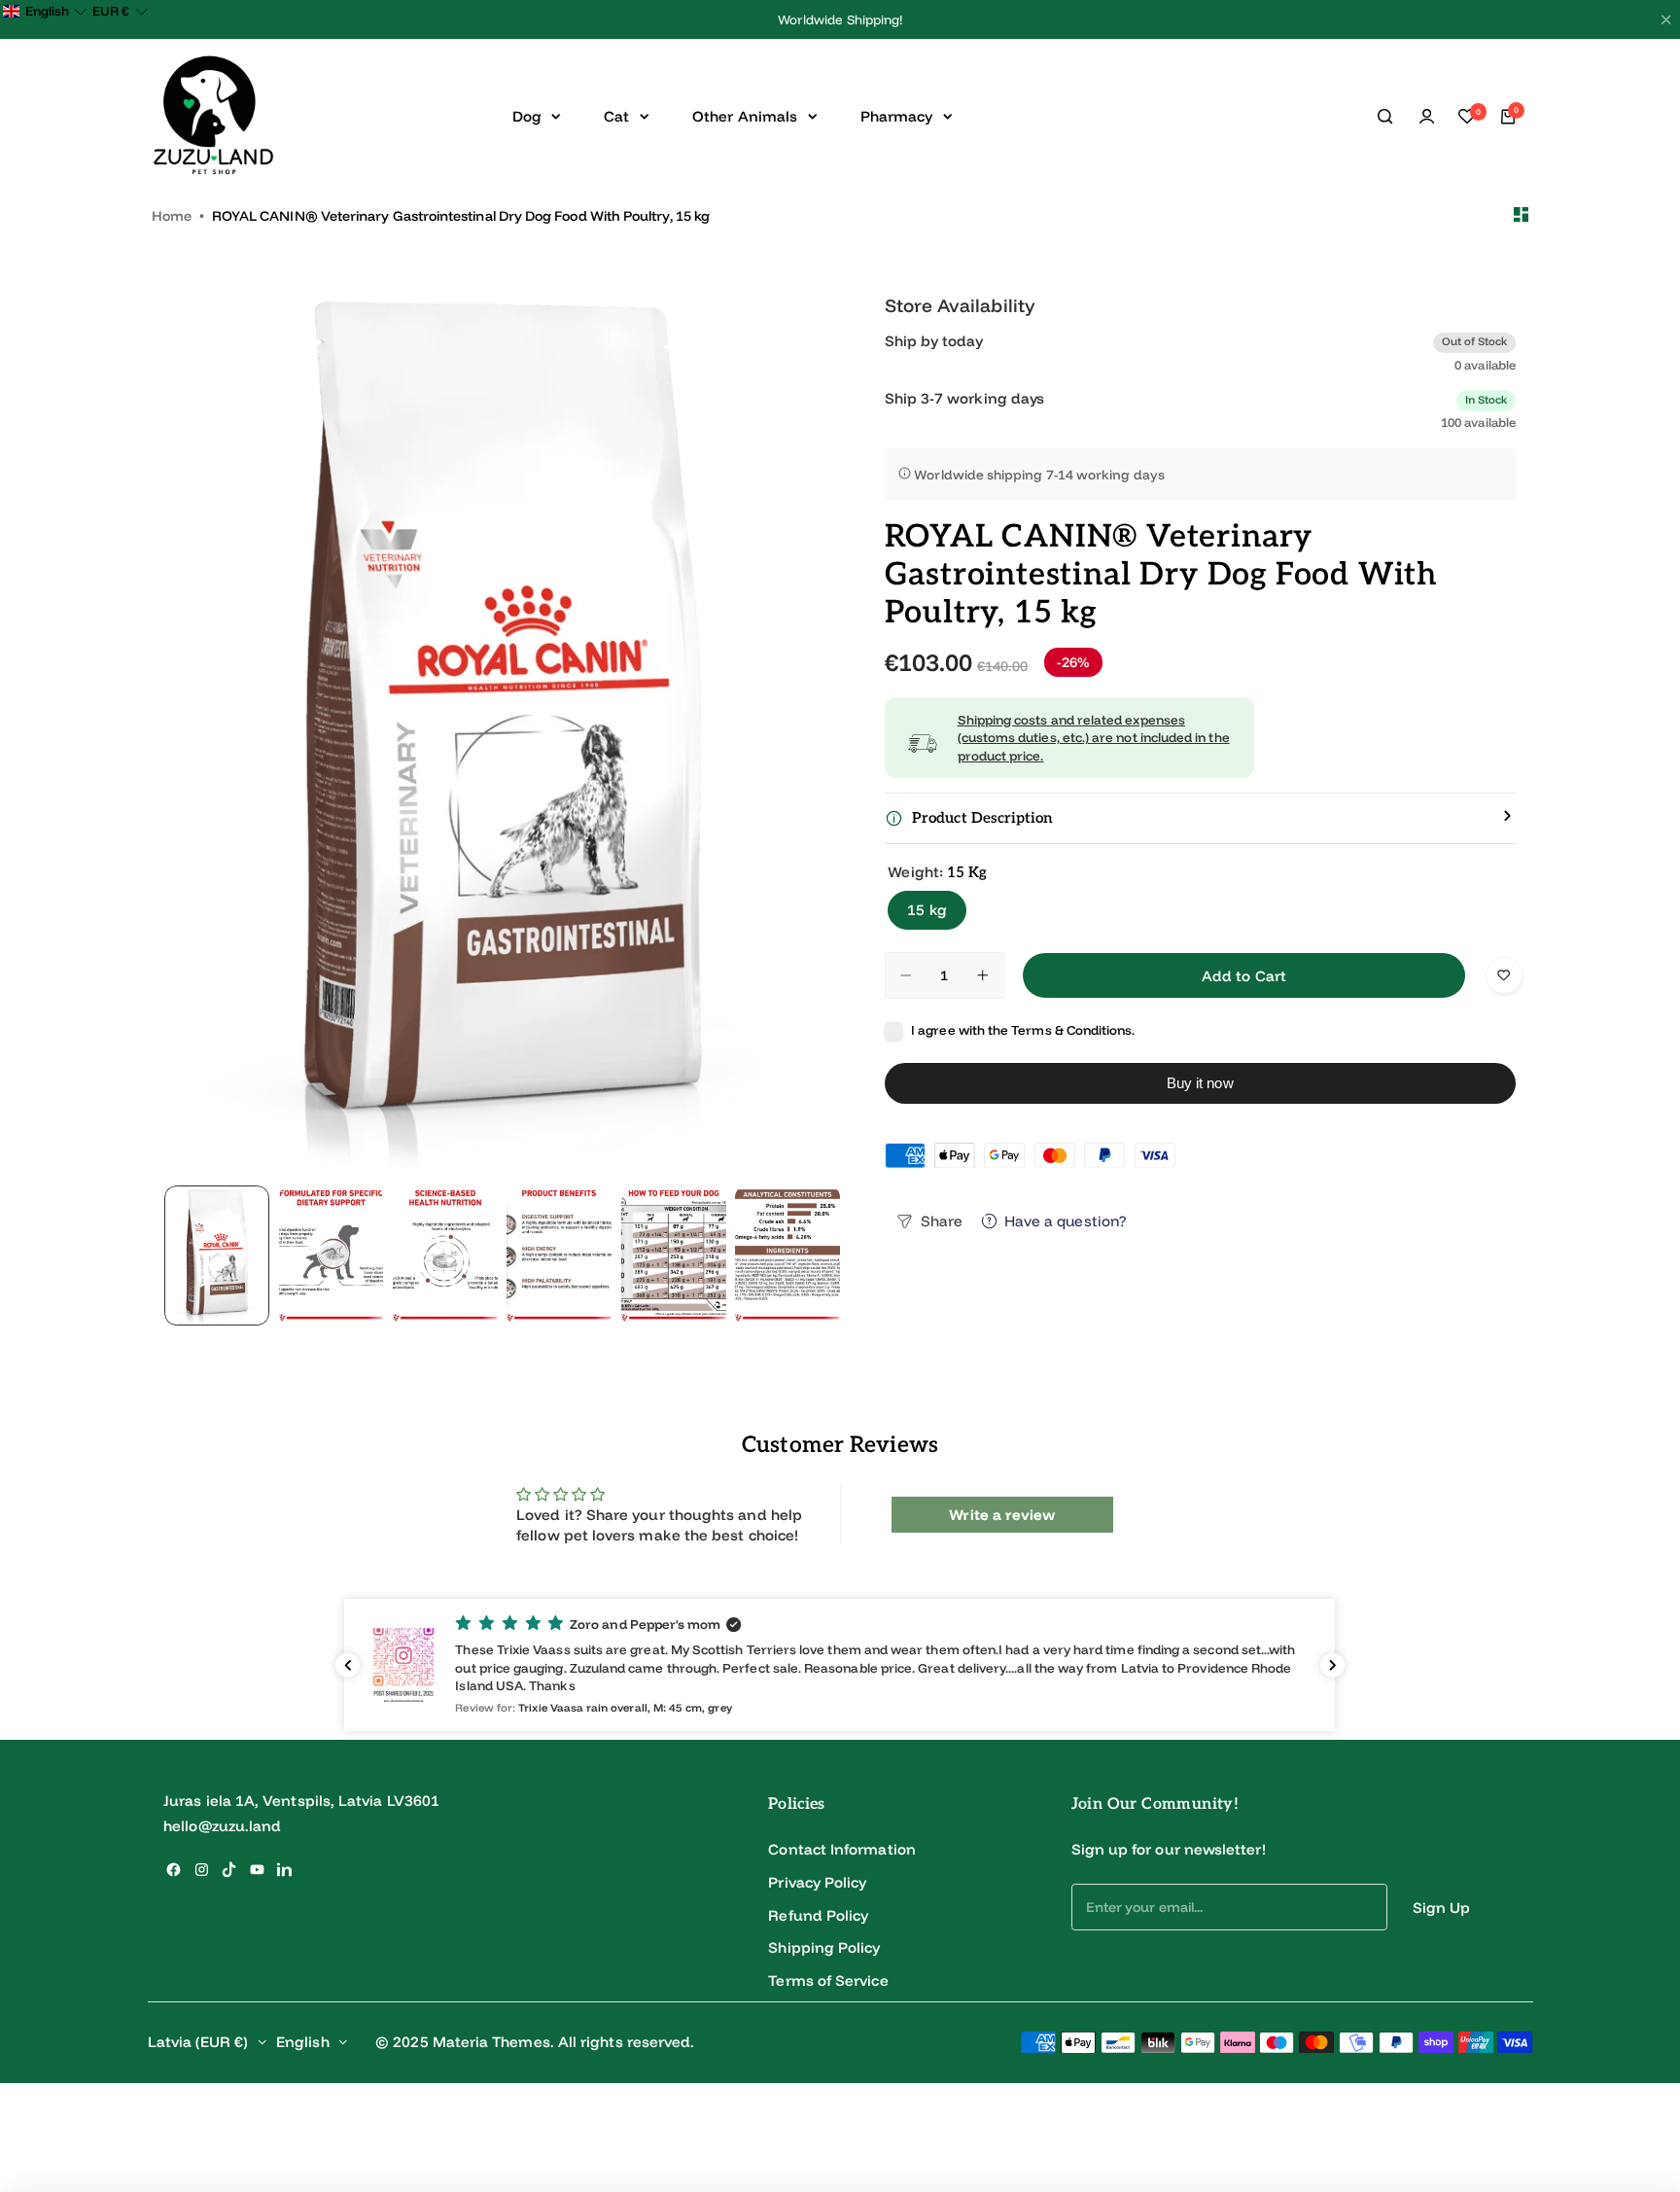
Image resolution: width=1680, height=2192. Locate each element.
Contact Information (841, 1849)
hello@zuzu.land (222, 1826)
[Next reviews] (1332, 1665)
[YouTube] (257, 1870)
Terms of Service (828, 1980)
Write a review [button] (1002, 1515)
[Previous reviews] (348, 1665)
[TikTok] (229, 1870)
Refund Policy (818, 1915)
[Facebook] (174, 1870)
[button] (840, 1664)
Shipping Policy (824, 1947)
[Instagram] (202, 1870)
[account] (1426, 117)
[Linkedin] (284, 1870)
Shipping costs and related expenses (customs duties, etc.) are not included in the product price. (1094, 738)
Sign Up (1442, 1908)
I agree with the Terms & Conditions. (1023, 1030)
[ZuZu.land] (213, 116)
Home (172, 216)
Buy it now (1200, 1083)
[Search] (1386, 117)
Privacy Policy (817, 1882)
